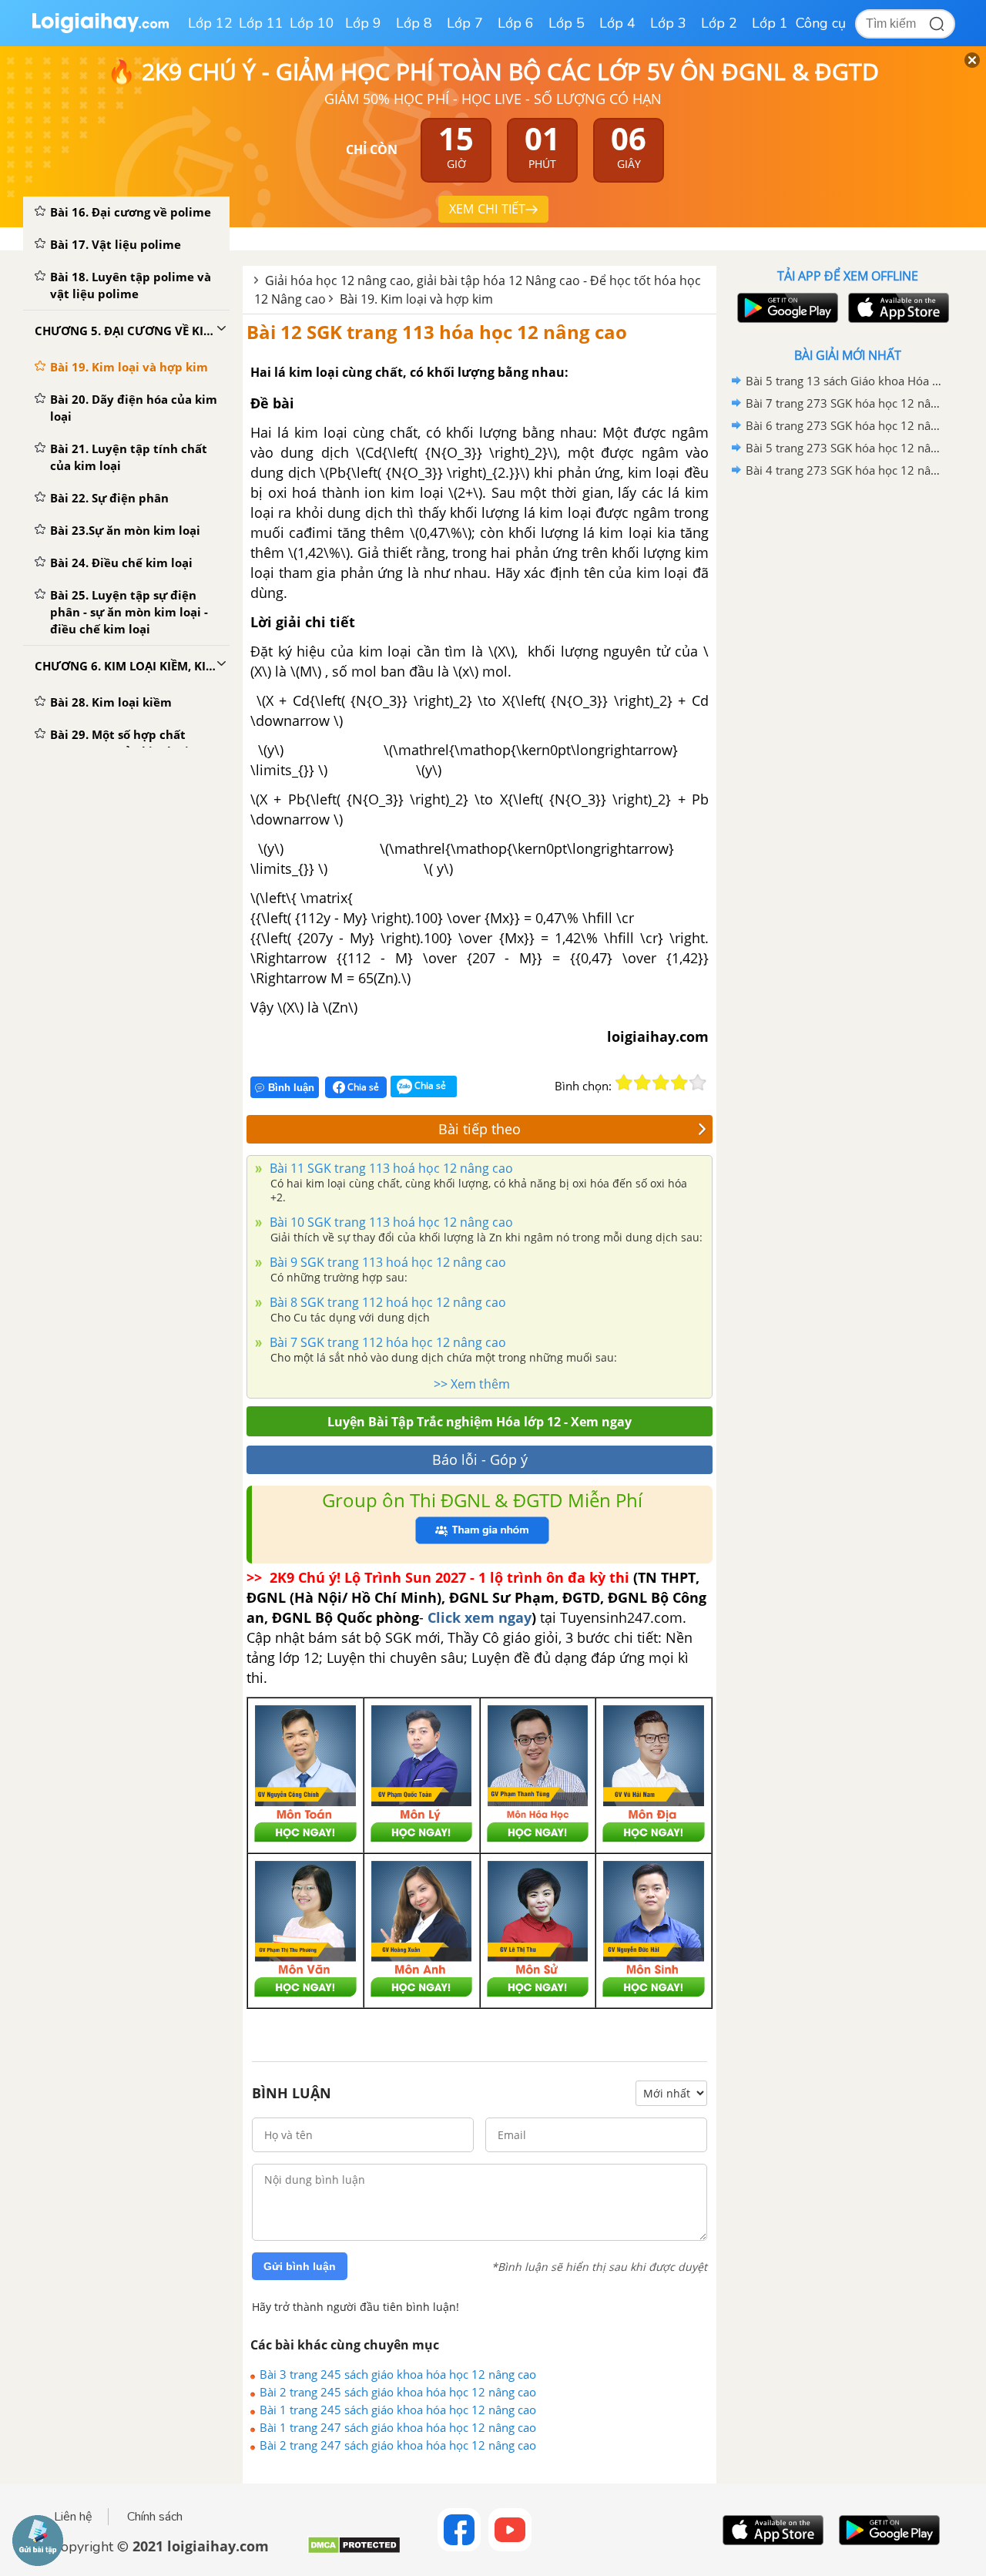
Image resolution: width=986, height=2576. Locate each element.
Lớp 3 (668, 23)
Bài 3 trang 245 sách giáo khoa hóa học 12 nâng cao (398, 2374)
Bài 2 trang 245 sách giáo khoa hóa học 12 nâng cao (398, 2392)
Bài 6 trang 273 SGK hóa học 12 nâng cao (845, 425)
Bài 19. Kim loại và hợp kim (416, 299)
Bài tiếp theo (480, 1129)
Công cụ (821, 23)
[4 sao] (679, 1083)
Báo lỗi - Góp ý (480, 1459)
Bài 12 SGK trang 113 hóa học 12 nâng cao (437, 332)
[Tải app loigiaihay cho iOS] (897, 308)
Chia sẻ (362, 1087)
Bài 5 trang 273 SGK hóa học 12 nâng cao (845, 448)
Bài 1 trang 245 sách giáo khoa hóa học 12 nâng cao (398, 2410)
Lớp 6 (516, 23)
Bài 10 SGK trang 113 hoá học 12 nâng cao (390, 1222)
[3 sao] (661, 1083)
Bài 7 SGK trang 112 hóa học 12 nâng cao (386, 1342)
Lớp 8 (414, 23)
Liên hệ (73, 2517)
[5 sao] (698, 1083)
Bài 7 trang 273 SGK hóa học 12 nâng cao (845, 403)
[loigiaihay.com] (100, 30)
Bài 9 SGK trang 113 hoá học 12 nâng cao (386, 1262)
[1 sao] (624, 1083)
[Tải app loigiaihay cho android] (786, 308)
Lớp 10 (312, 23)
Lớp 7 (465, 23)
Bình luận (291, 1088)
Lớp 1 (770, 23)
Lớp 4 (617, 23)
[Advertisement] (847, 727)
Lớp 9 (363, 23)
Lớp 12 (210, 23)
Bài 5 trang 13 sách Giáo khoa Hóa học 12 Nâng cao (845, 381)
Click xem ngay (480, 1617)
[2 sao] (642, 1083)
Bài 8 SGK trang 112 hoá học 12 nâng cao (386, 1302)
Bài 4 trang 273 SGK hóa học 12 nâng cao (845, 470)
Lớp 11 (261, 23)
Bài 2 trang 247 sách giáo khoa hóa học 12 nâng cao (398, 2445)
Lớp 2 (719, 23)
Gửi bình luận (300, 2266)
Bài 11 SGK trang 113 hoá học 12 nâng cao (390, 1168)
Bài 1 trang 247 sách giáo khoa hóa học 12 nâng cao (398, 2427)
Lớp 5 (567, 23)
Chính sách (155, 2517)
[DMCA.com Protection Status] (354, 2551)
